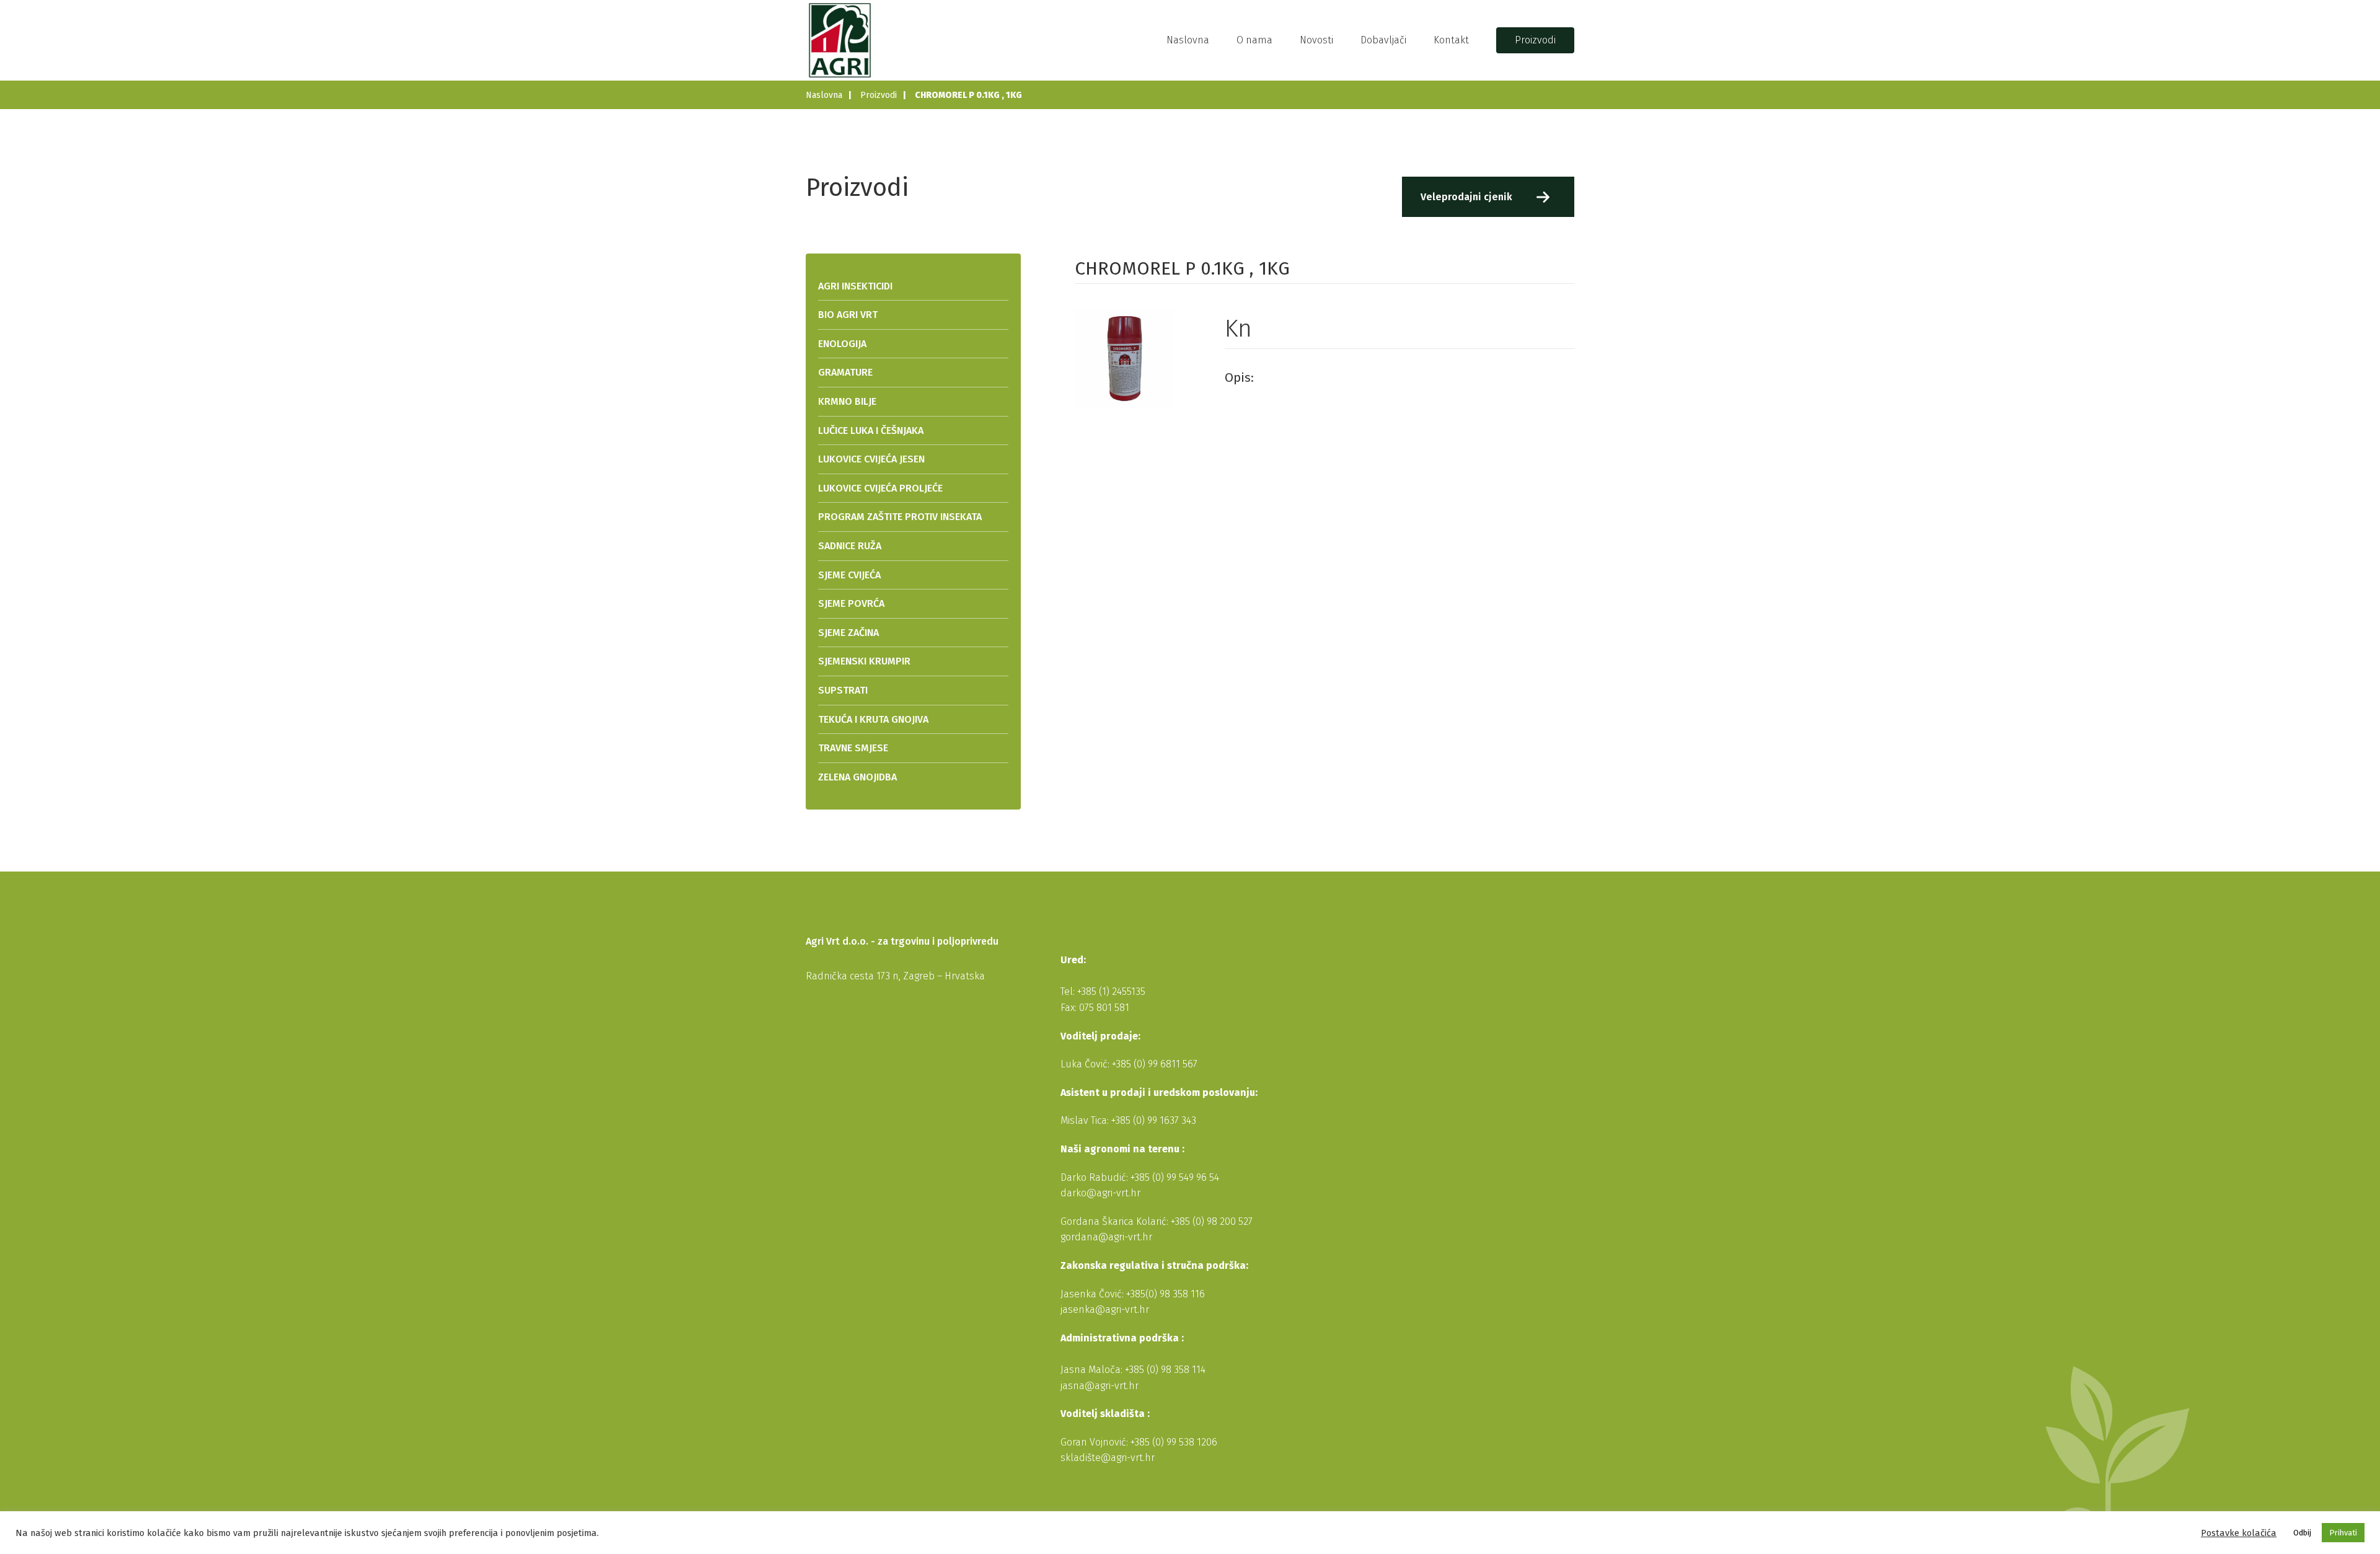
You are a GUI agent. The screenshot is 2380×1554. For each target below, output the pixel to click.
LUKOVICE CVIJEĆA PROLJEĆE (880, 488)
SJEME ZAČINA (848, 633)
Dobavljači (1383, 40)
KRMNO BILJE (847, 401)
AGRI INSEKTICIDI (855, 286)
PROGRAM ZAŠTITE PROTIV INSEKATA (900, 517)
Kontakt (1451, 40)
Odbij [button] (2302, 1533)
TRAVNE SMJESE (853, 748)
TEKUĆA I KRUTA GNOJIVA (873, 719)
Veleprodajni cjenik (1466, 197)
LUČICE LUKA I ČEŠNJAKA (871, 430)
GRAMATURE (845, 372)
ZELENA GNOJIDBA (857, 777)
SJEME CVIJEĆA (849, 575)
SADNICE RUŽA (850, 546)
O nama (1254, 40)
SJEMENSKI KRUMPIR (864, 661)
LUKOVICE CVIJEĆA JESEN (871, 459)
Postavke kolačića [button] (2239, 1533)
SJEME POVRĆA (851, 603)
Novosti (1316, 40)
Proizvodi (1535, 40)
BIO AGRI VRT (848, 315)
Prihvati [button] (2343, 1533)
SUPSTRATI (843, 690)
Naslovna (1188, 40)
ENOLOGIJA (842, 344)
